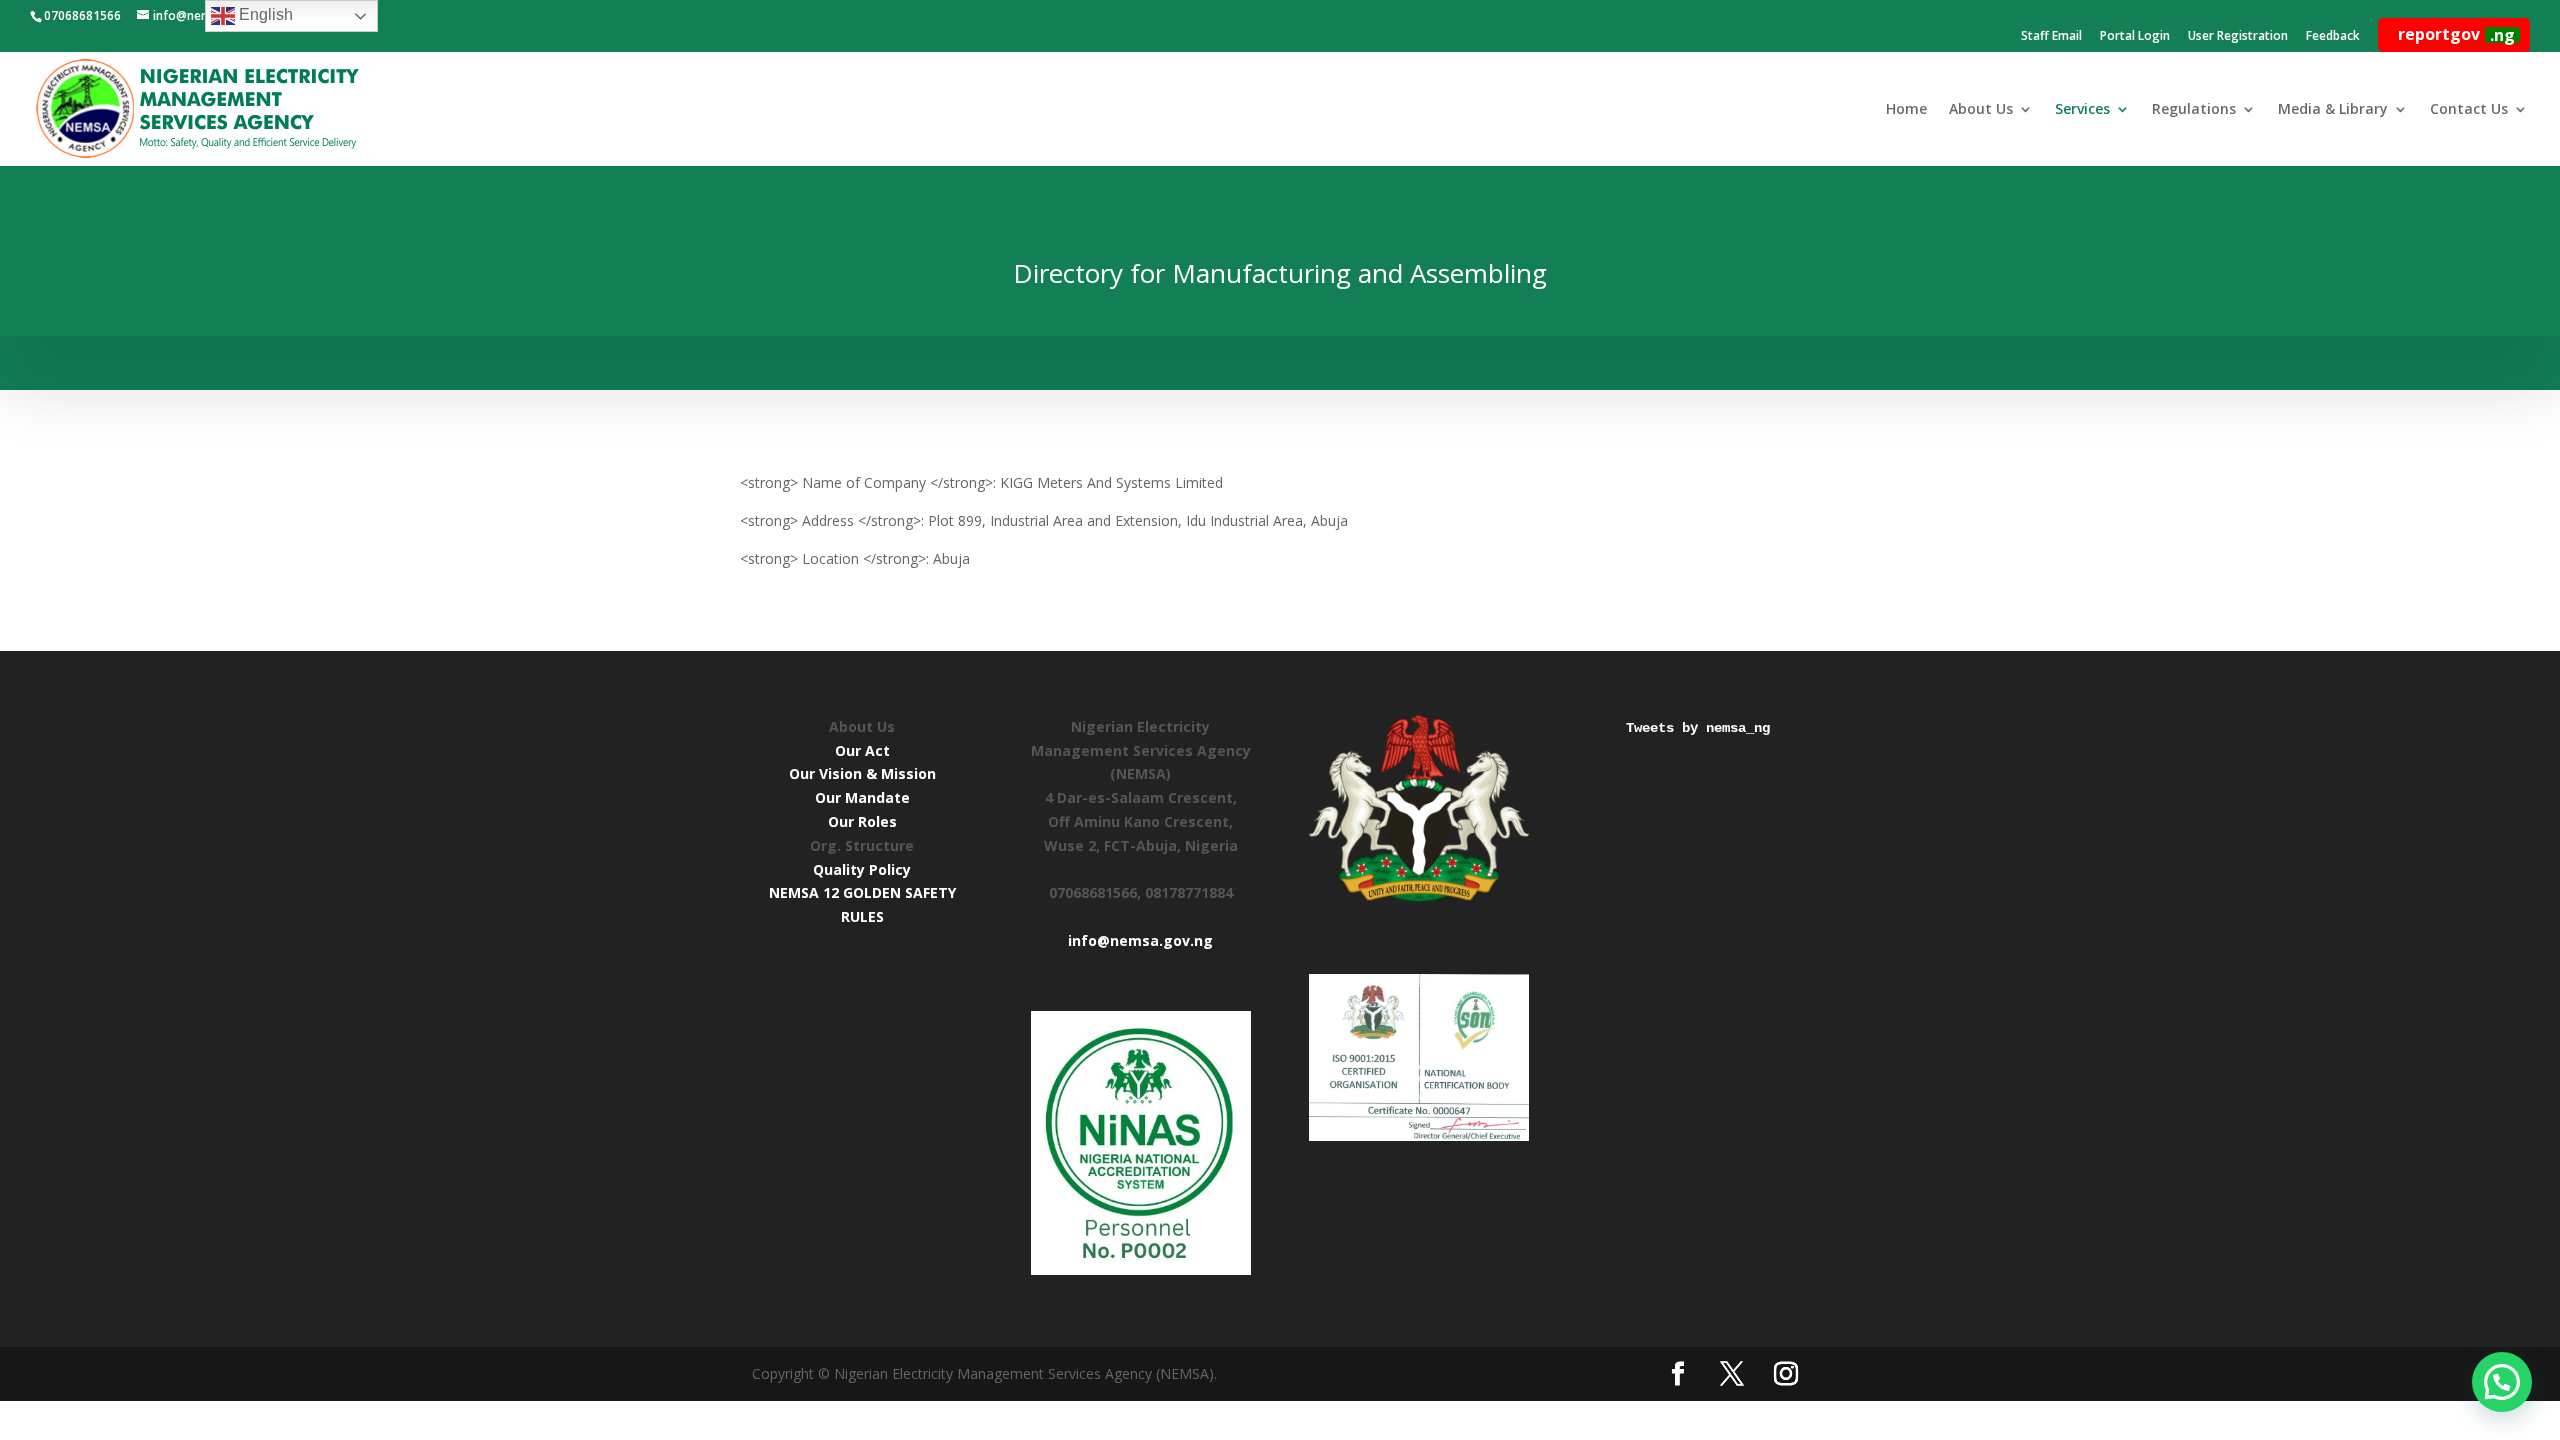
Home (1906, 110)
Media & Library (2333, 110)
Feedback (2333, 37)
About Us (1981, 110)
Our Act (862, 750)
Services (2082, 110)
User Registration (2238, 37)
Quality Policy (862, 869)
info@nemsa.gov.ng (1140, 940)
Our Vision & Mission (862, 773)
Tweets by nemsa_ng (1698, 728)
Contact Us (2469, 110)
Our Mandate (862, 797)
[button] (2502, 1382)
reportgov (2456, 34)
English (264, 14)
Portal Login (2135, 37)
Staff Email (2051, 37)
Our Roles (862, 821)
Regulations (2194, 110)
